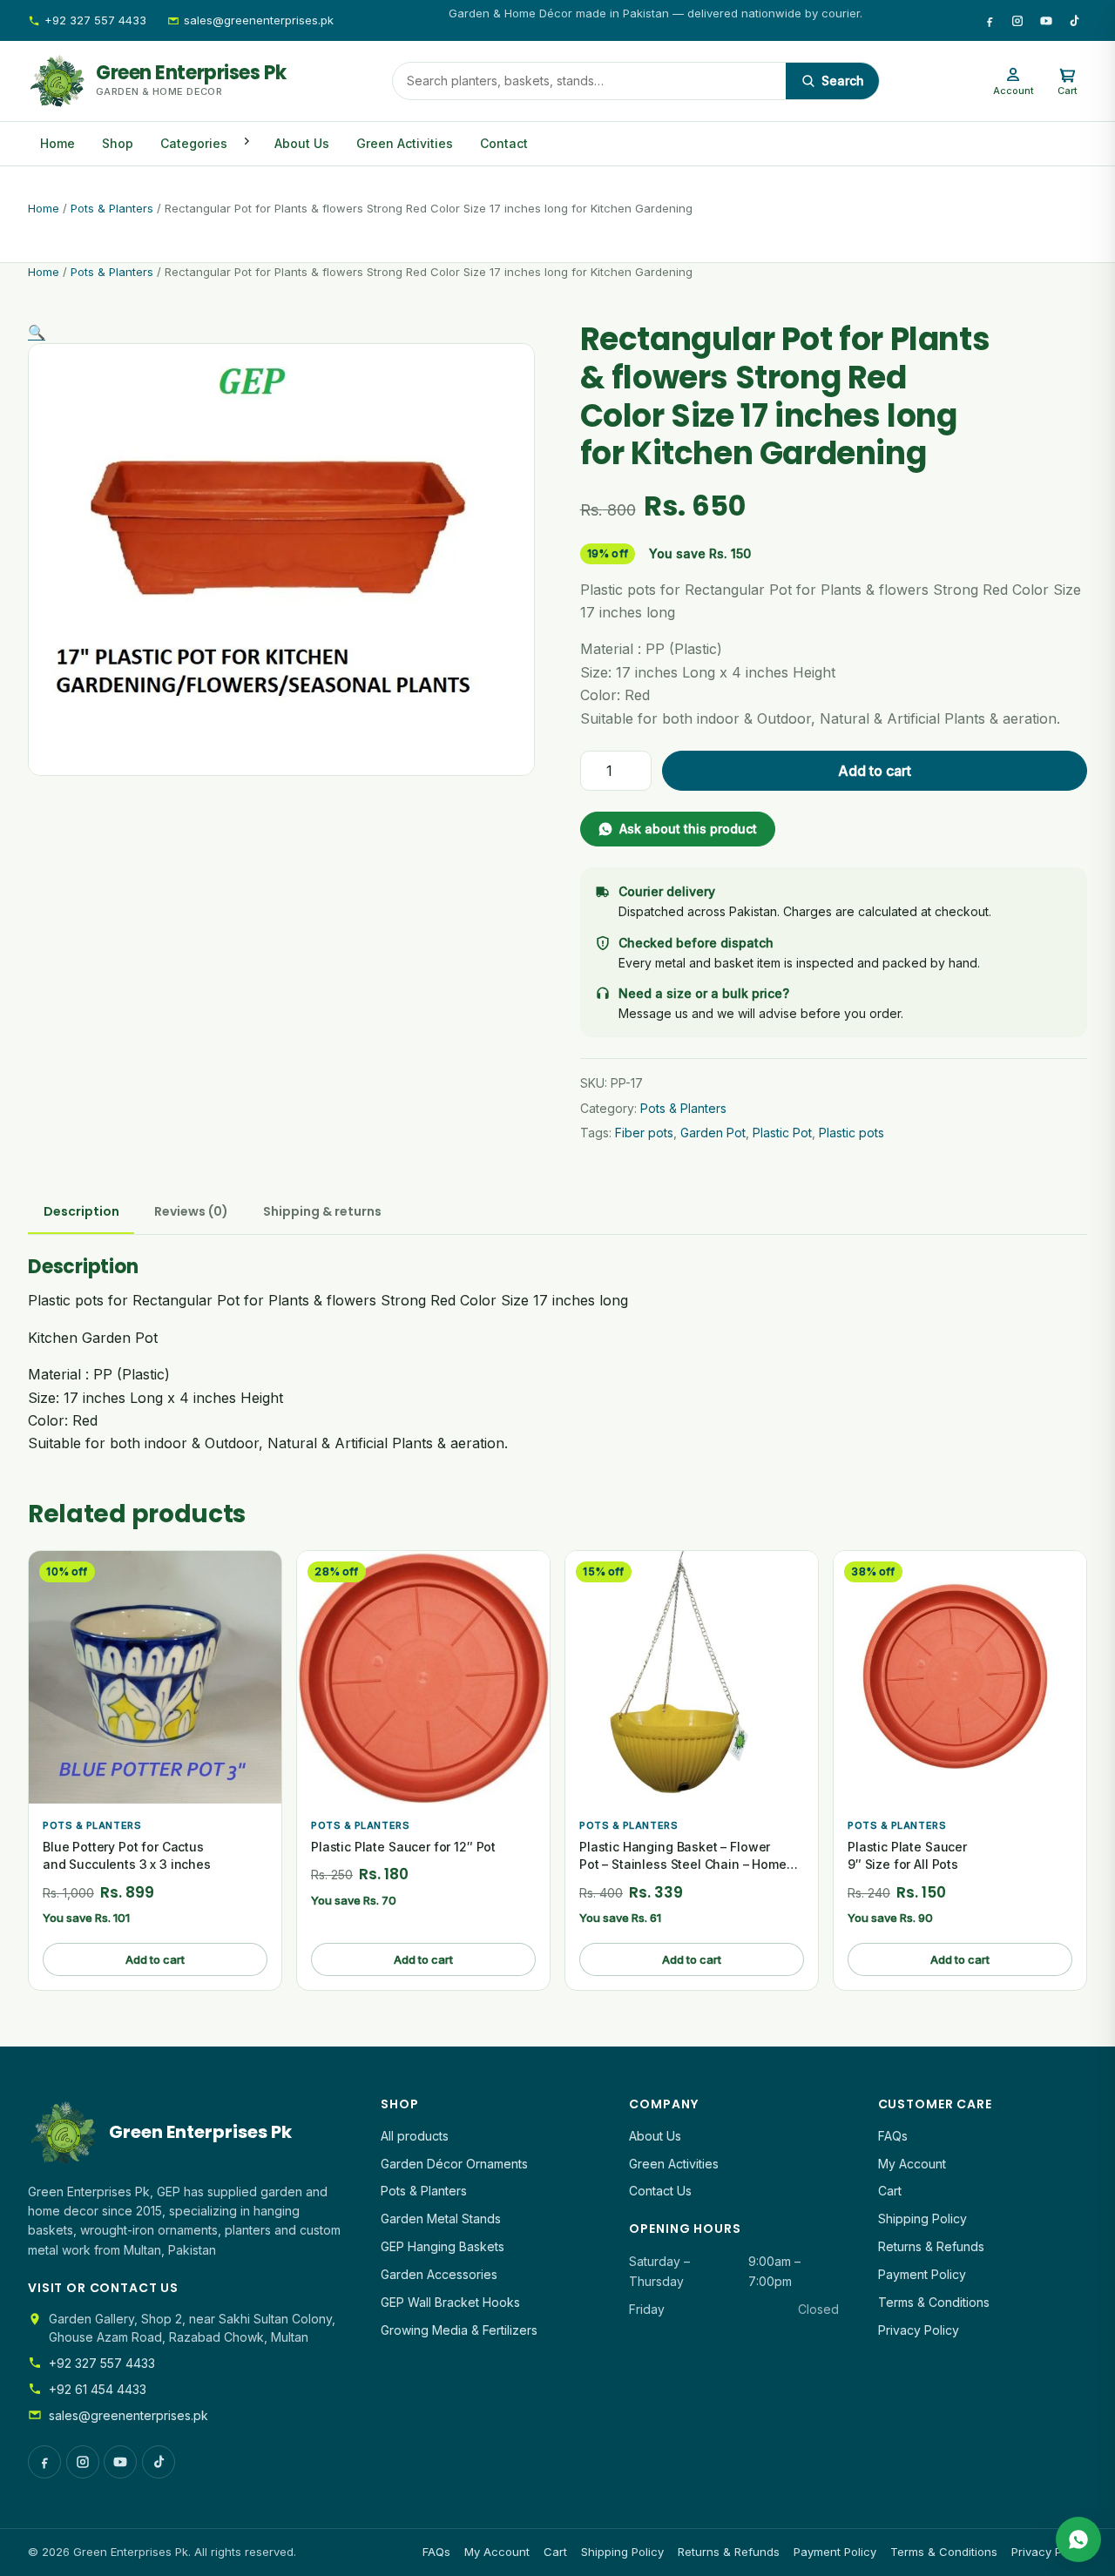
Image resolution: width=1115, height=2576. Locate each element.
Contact (504, 143)
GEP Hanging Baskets (443, 2246)
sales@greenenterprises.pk (259, 20)
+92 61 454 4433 (98, 2389)
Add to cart (875, 771)
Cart (890, 2191)
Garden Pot (713, 1133)
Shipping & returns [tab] (322, 1211)
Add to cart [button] (155, 1959)
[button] (37, 332)
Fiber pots (644, 1133)
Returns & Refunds (931, 2246)
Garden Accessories (439, 2274)
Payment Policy (922, 2274)
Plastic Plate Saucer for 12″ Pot (403, 1847)
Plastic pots (851, 1133)
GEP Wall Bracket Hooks (450, 2302)
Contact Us (660, 2191)
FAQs (893, 2136)
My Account (912, 2164)
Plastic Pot (782, 1133)
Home (57, 143)
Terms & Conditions (934, 2302)
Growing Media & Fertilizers (459, 2330)
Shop (118, 143)
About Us (302, 143)
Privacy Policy (919, 2330)
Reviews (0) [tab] (191, 1211)
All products (415, 2136)
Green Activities (405, 143)
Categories (194, 143)
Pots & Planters (112, 208)
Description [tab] (81, 1211)
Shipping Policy (922, 2219)
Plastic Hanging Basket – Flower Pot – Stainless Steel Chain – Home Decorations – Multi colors (683, 1865)
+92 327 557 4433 (95, 20)
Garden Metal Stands (441, 2219)
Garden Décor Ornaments (454, 2164)
